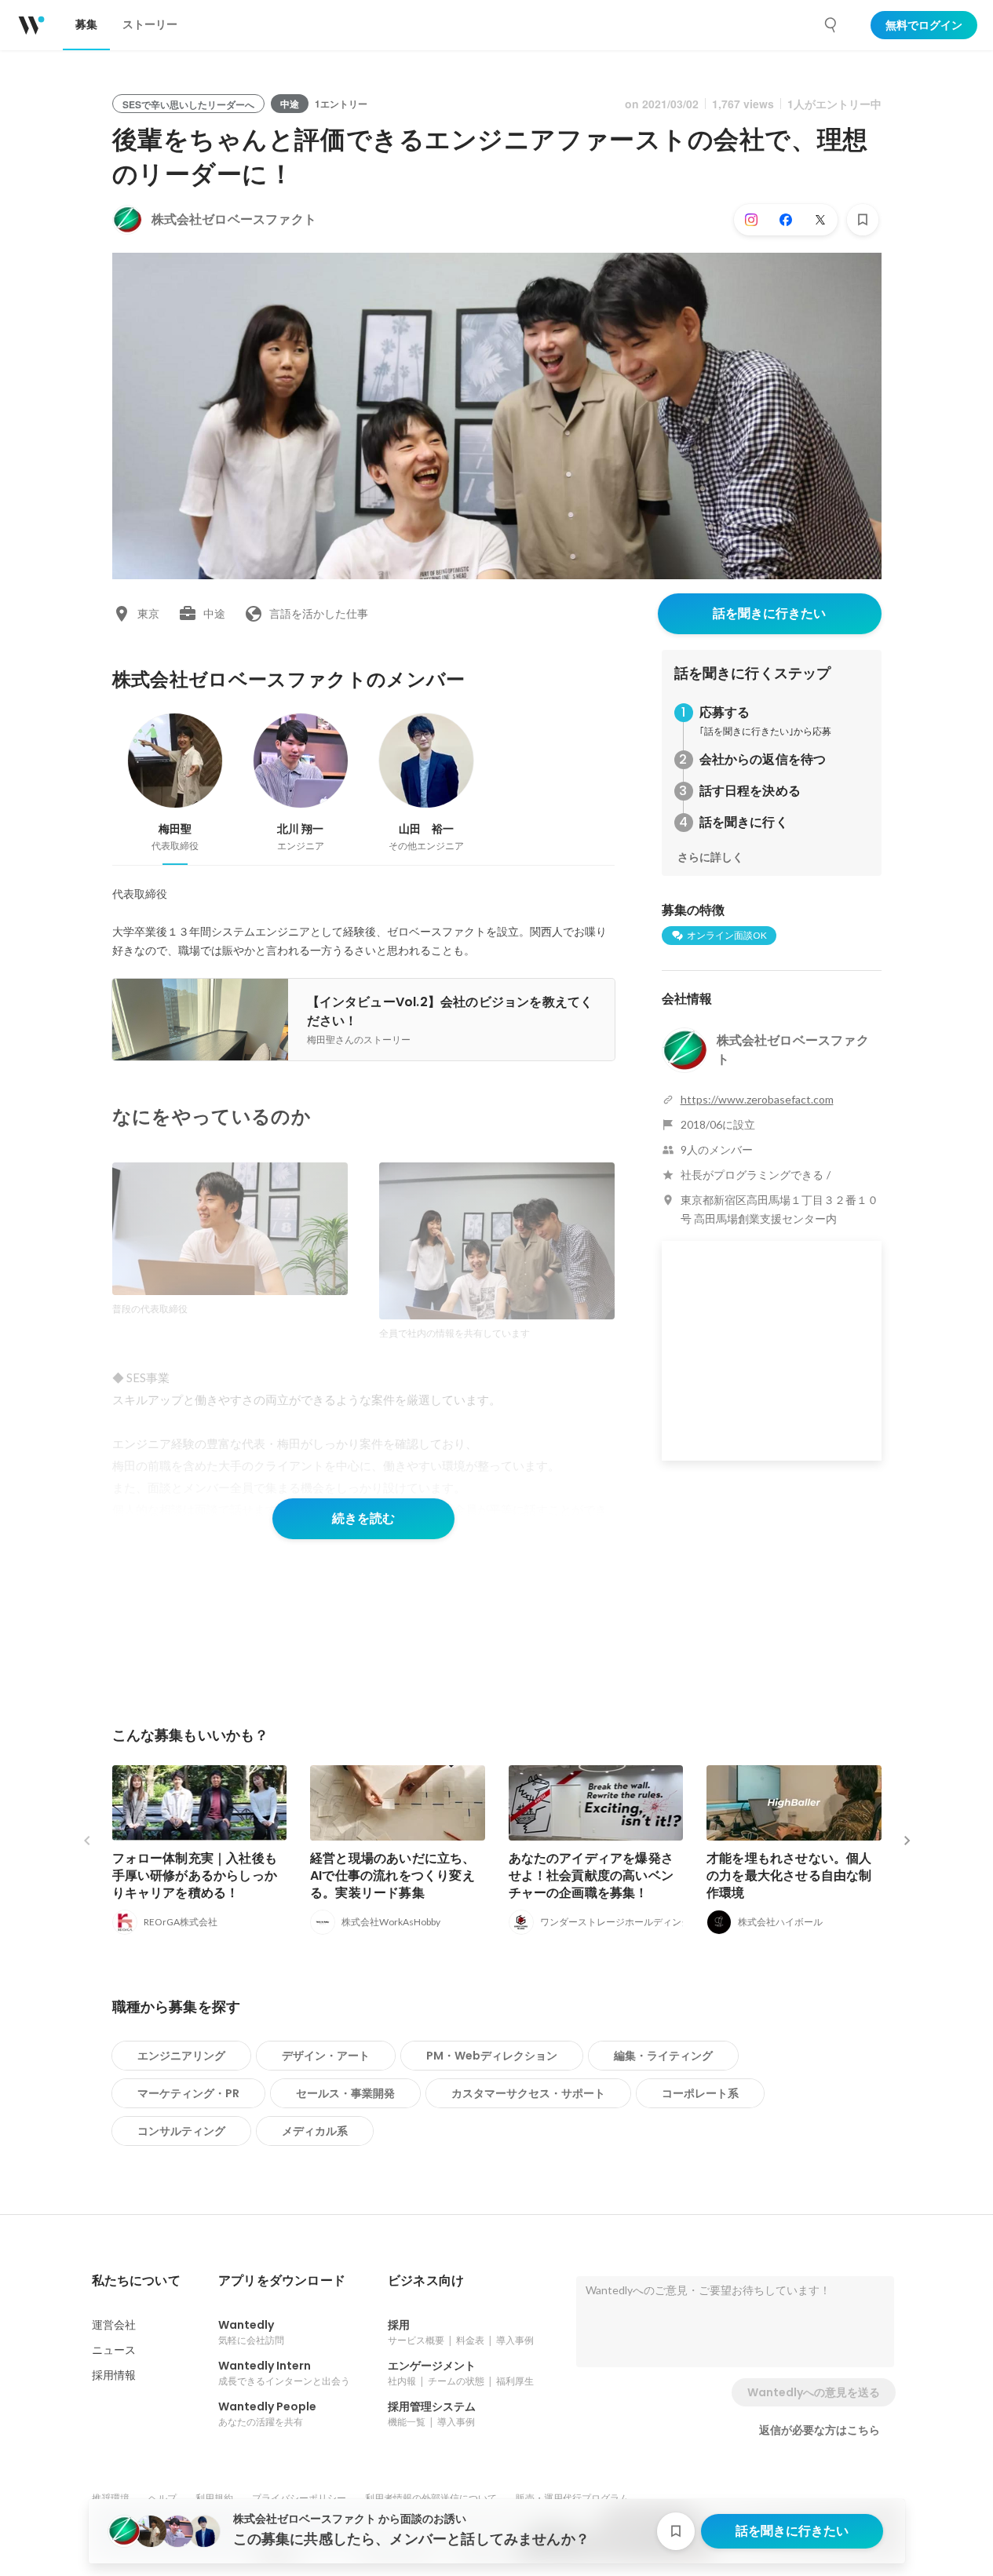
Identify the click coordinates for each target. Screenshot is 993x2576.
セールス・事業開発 (345, 2093)
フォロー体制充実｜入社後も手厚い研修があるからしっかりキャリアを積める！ (195, 1875)
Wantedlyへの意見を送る (814, 2392)
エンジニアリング (181, 2056)
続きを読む (363, 1518)
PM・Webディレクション (492, 2056)
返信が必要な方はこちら (820, 2430)
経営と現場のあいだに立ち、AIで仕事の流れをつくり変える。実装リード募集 (393, 1875)
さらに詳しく (710, 857)
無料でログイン (924, 25)
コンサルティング (181, 2131)
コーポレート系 (700, 2093)
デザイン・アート (326, 2056)
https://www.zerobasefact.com (757, 1099)
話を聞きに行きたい (769, 613)
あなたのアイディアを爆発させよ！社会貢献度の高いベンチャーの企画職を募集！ (591, 1875)
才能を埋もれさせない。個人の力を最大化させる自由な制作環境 (789, 1875)
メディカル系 (315, 2131)
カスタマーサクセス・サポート (528, 2093)
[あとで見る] (863, 220)
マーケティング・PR (188, 2093)
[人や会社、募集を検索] (831, 25)
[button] (136, 2281)
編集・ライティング (663, 2056)
